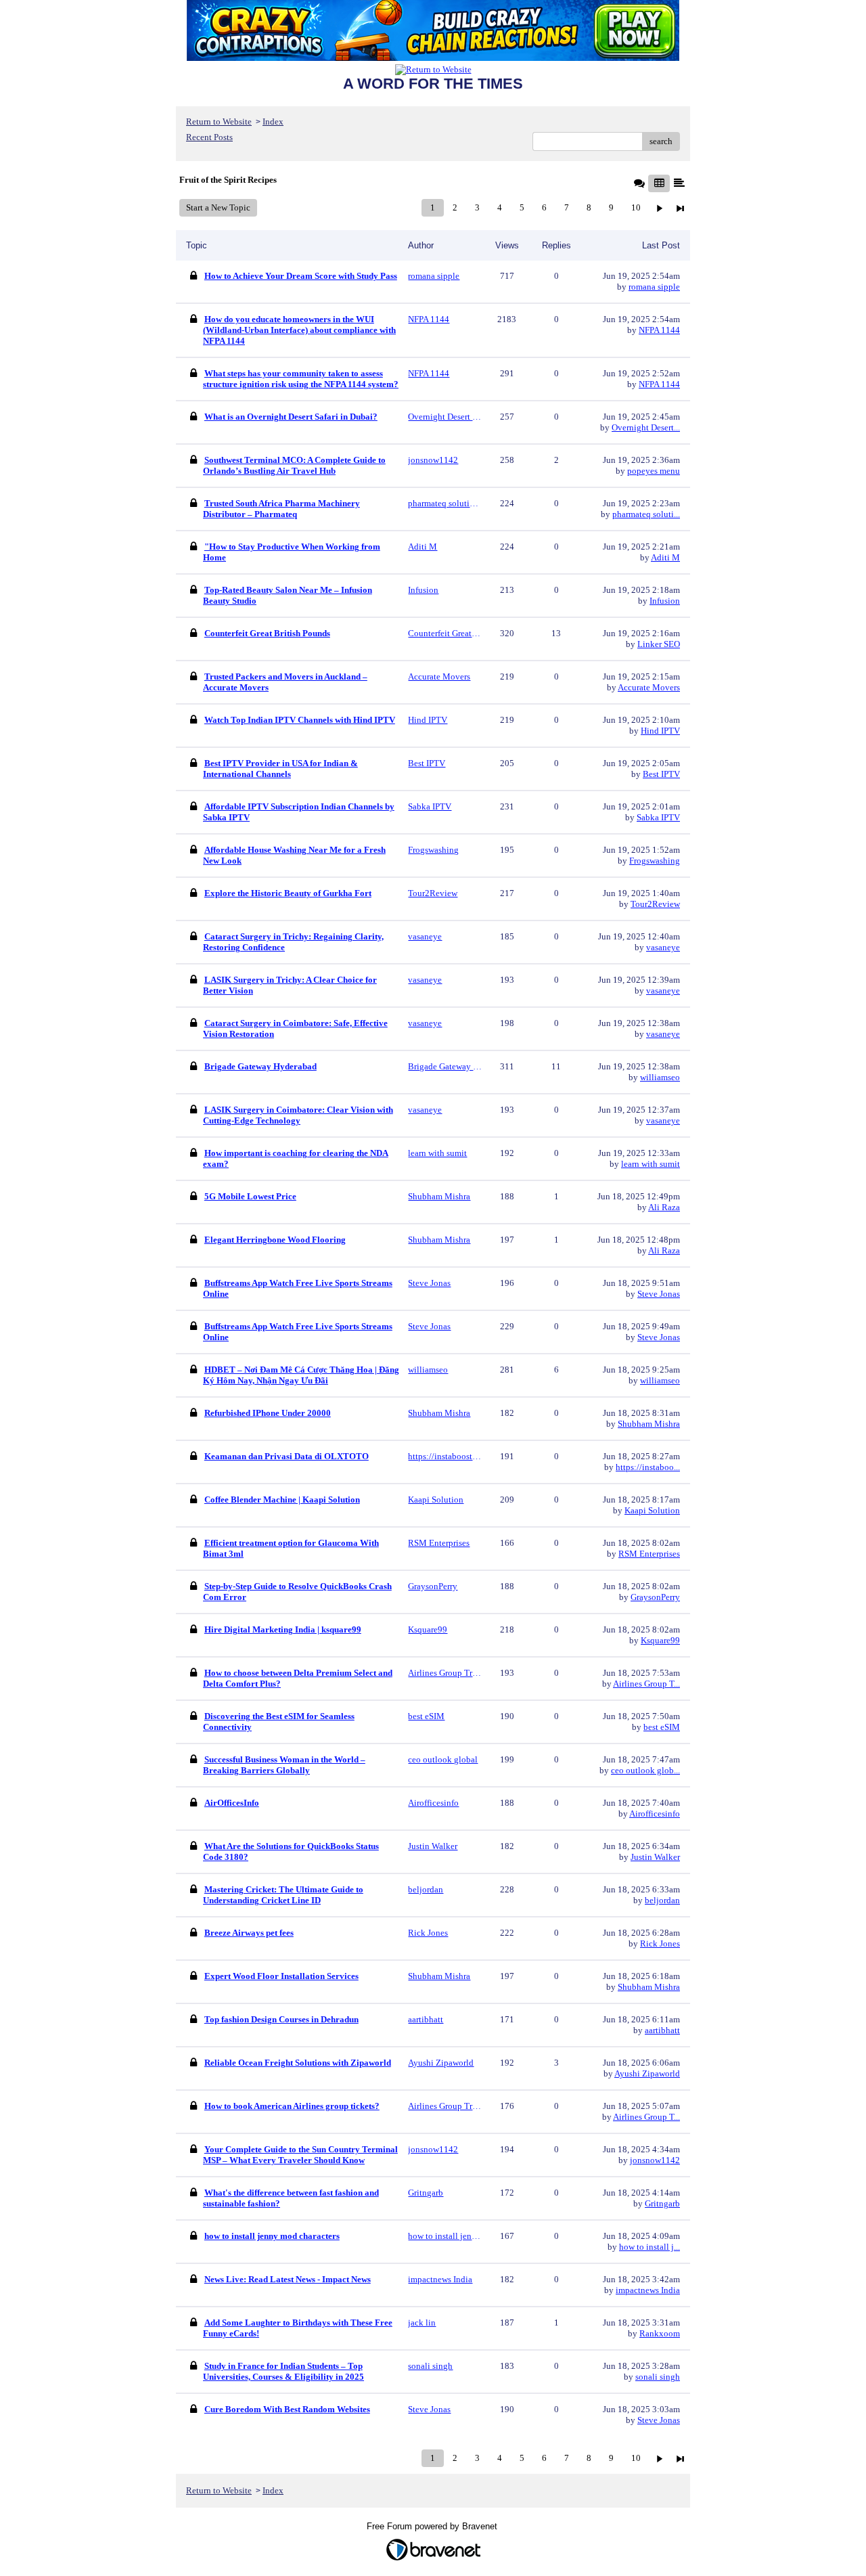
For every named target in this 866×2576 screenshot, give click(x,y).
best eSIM (662, 1727)
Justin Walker (655, 1857)
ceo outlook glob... (645, 1770)
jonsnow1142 (655, 2160)
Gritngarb (662, 2203)
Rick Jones (660, 1944)
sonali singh (658, 2377)
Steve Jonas (659, 1294)
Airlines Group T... (646, 1684)
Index (273, 121)
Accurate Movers (649, 687)
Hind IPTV (660, 731)
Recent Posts (209, 137)
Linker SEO (659, 644)
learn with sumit (651, 1164)
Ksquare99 (660, 1640)
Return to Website (219, 121)
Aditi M (665, 557)
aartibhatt (662, 2030)
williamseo (660, 1077)
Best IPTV (661, 774)
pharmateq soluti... (646, 514)
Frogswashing (655, 861)
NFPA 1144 (659, 330)
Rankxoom (660, 2333)
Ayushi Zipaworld (647, 2073)
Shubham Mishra (649, 1424)
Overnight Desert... (646, 427)
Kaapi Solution (652, 1510)
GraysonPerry (655, 1597)
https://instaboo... (648, 1467)
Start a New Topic (218, 207)
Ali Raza (664, 1207)
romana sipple (654, 287)
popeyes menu (654, 471)
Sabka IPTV (658, 817)
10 (636, 207)
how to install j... (649, 2247)
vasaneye (663, 947)
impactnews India (648, 2290)
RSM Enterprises (649, 1554)
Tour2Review (655, 904)
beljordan (662, 1900)
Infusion (665, 601)
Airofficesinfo (655, 1814)
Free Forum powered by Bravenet (433, 2526)
